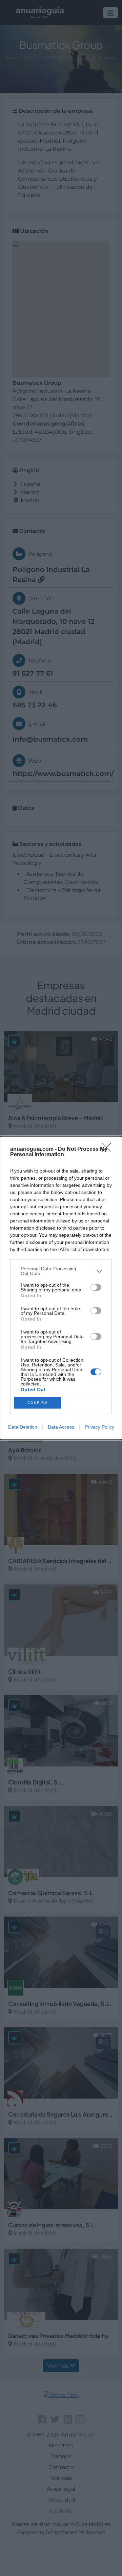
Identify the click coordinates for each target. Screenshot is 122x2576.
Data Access (61, 1427)
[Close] (109, 1149)
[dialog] (61, 1288)
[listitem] (61, 1271)
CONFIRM (38, 1403)
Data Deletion (23, 1427)
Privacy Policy (99, 1427)
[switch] (96, 1287)
